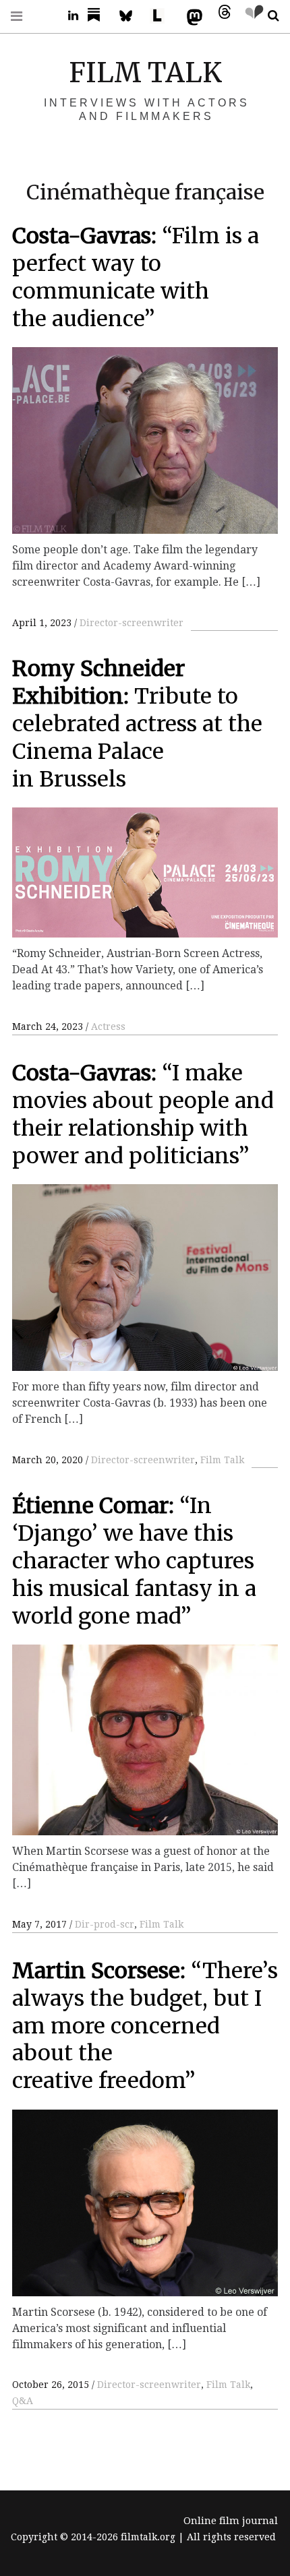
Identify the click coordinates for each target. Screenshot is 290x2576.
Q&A (23, 2401)
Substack (98, 16)
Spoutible (251, 16)
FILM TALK (145, 73)
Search (268, 16)
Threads (221, 16)
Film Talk (222, 1460)
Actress (108, 1026)
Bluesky (132, 16)
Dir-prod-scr (105, 1924)
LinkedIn (68, 16)
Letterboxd (162, 16)
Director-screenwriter (132, 623)
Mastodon (192, 16)
